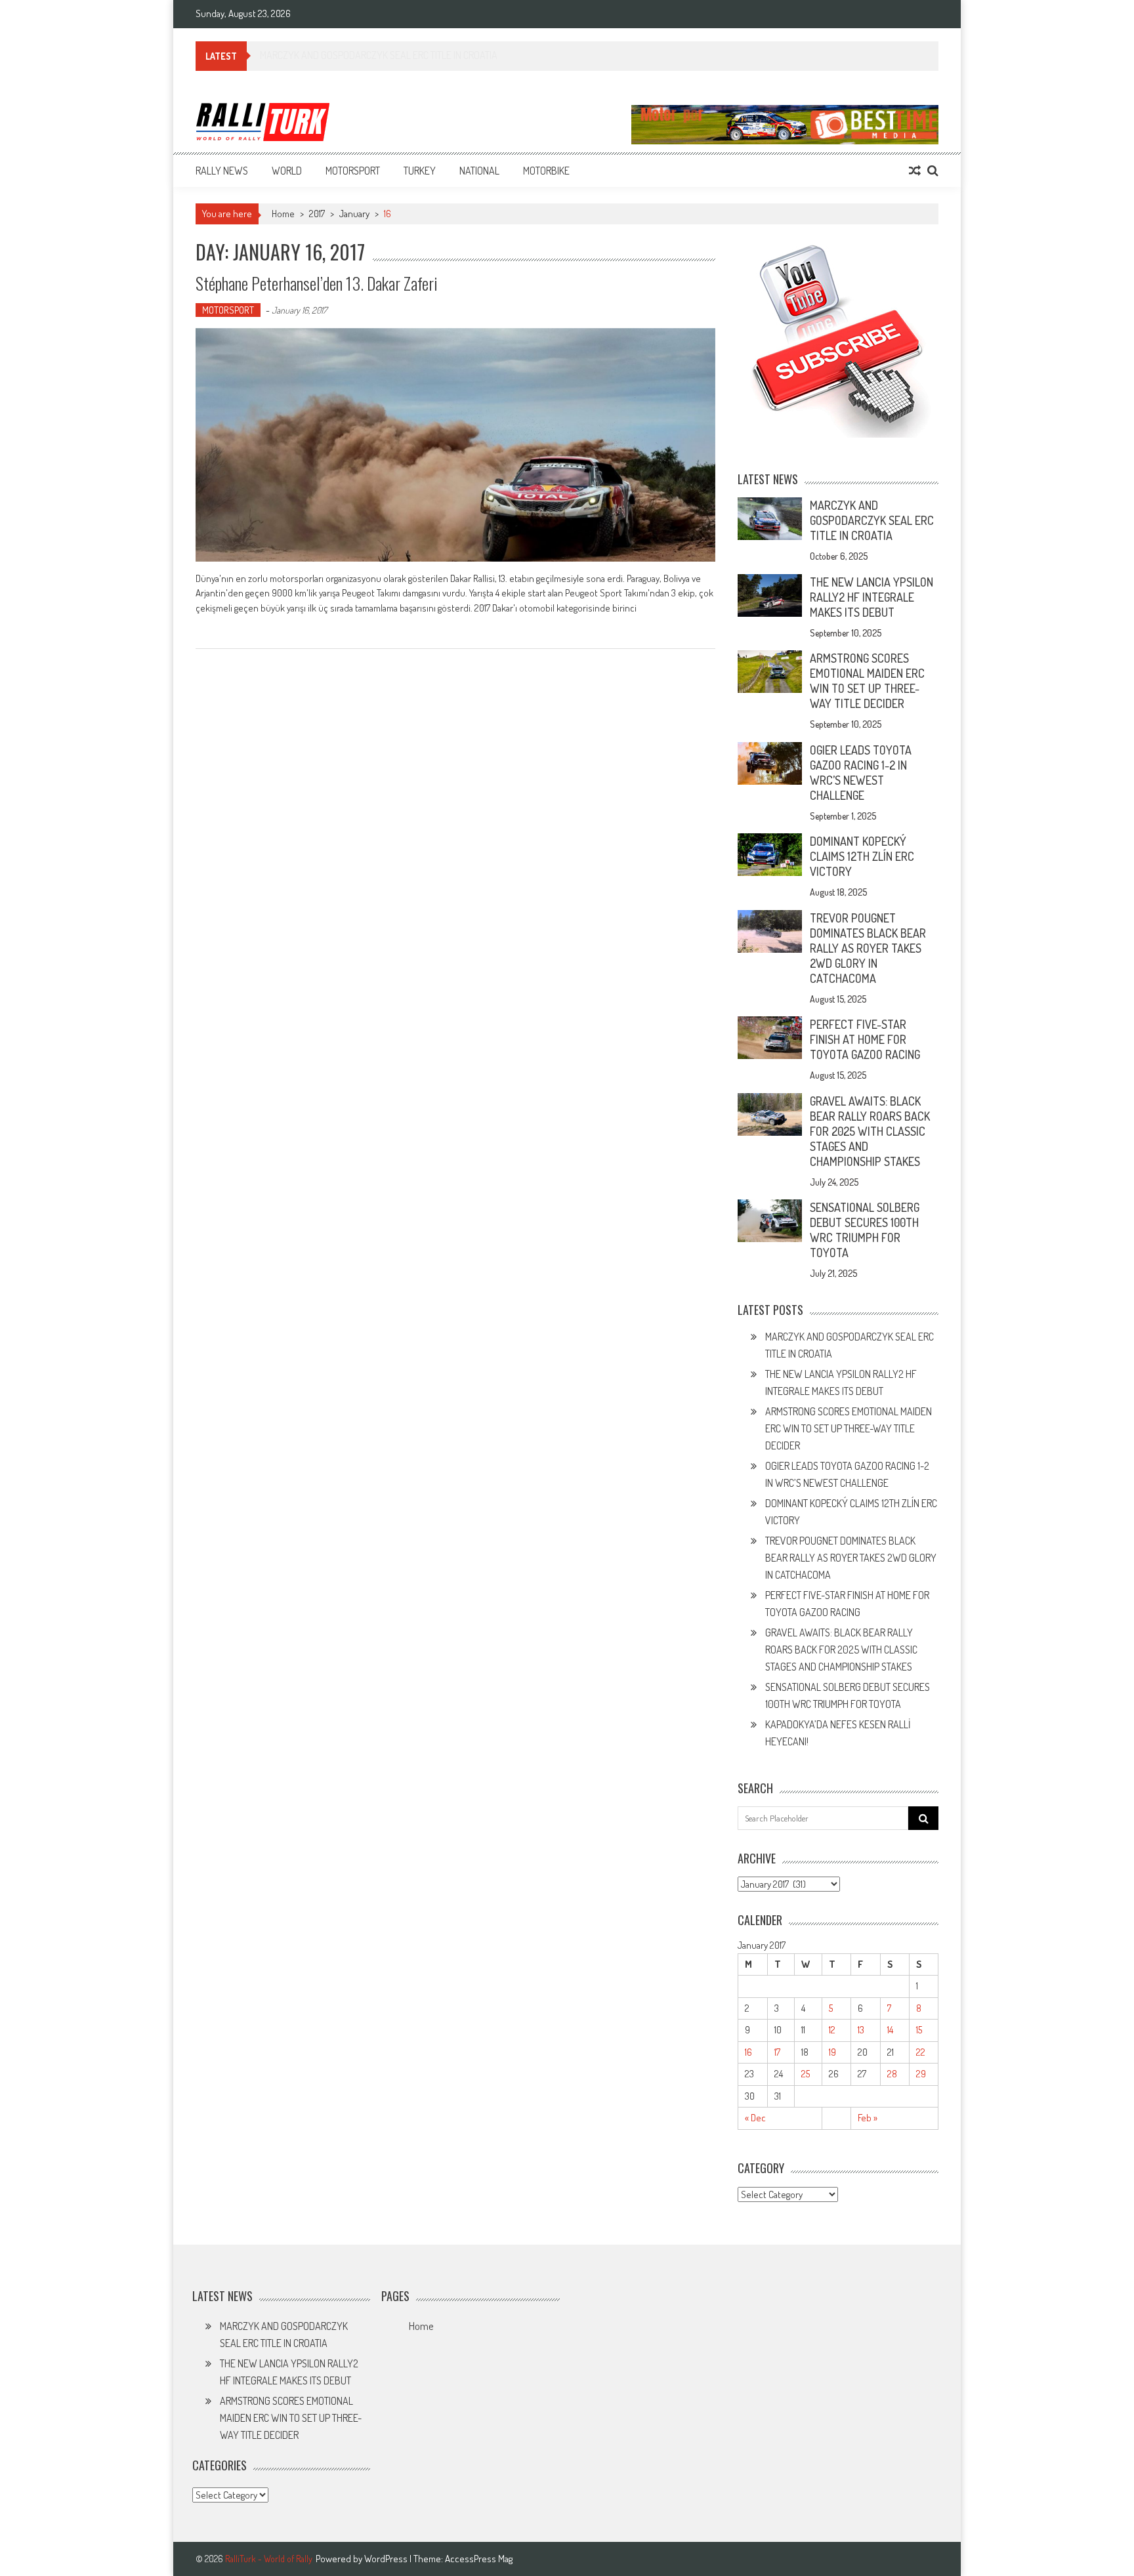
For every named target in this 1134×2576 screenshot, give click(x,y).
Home (421, 2326)
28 (892, 2074)
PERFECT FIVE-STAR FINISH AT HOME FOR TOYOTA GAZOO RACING (865, 1039)
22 (921, 2052)
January (354, 214)
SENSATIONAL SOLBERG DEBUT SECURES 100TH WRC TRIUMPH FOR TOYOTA (865, 1230)
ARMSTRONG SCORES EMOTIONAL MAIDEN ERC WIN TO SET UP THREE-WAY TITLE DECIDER (867, 681)
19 (832, 2052)
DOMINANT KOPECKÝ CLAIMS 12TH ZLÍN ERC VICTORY (862, 856)
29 (921, 2074)
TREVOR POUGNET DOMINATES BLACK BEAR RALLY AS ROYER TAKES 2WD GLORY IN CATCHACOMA (868, 948)
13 (861, 2030)
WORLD (287, 171)
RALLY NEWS (222, 171)
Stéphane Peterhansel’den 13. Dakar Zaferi (317, 283)
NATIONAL (479, 171)
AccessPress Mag (479, 2559)
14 (890, 2030)
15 (919, 2030)
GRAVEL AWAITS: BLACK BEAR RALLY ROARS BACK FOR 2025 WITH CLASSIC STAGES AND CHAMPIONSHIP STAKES (870, 1131)
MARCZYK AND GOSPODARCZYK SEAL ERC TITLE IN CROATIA (872, 520)
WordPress (387, 2559)
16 (748, 2052)
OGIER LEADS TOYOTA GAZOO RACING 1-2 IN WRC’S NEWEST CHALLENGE (861, 773)
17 (777, 2052)
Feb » (868, 2118)
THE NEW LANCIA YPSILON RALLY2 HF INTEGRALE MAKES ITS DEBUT (871, 597)
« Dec (755, 2118)
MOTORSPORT (353, 171)
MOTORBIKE (546, 171)
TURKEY (420, 171)
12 (832, 2030)
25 (806, 2074)
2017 (317, 214)
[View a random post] (915, 171)
